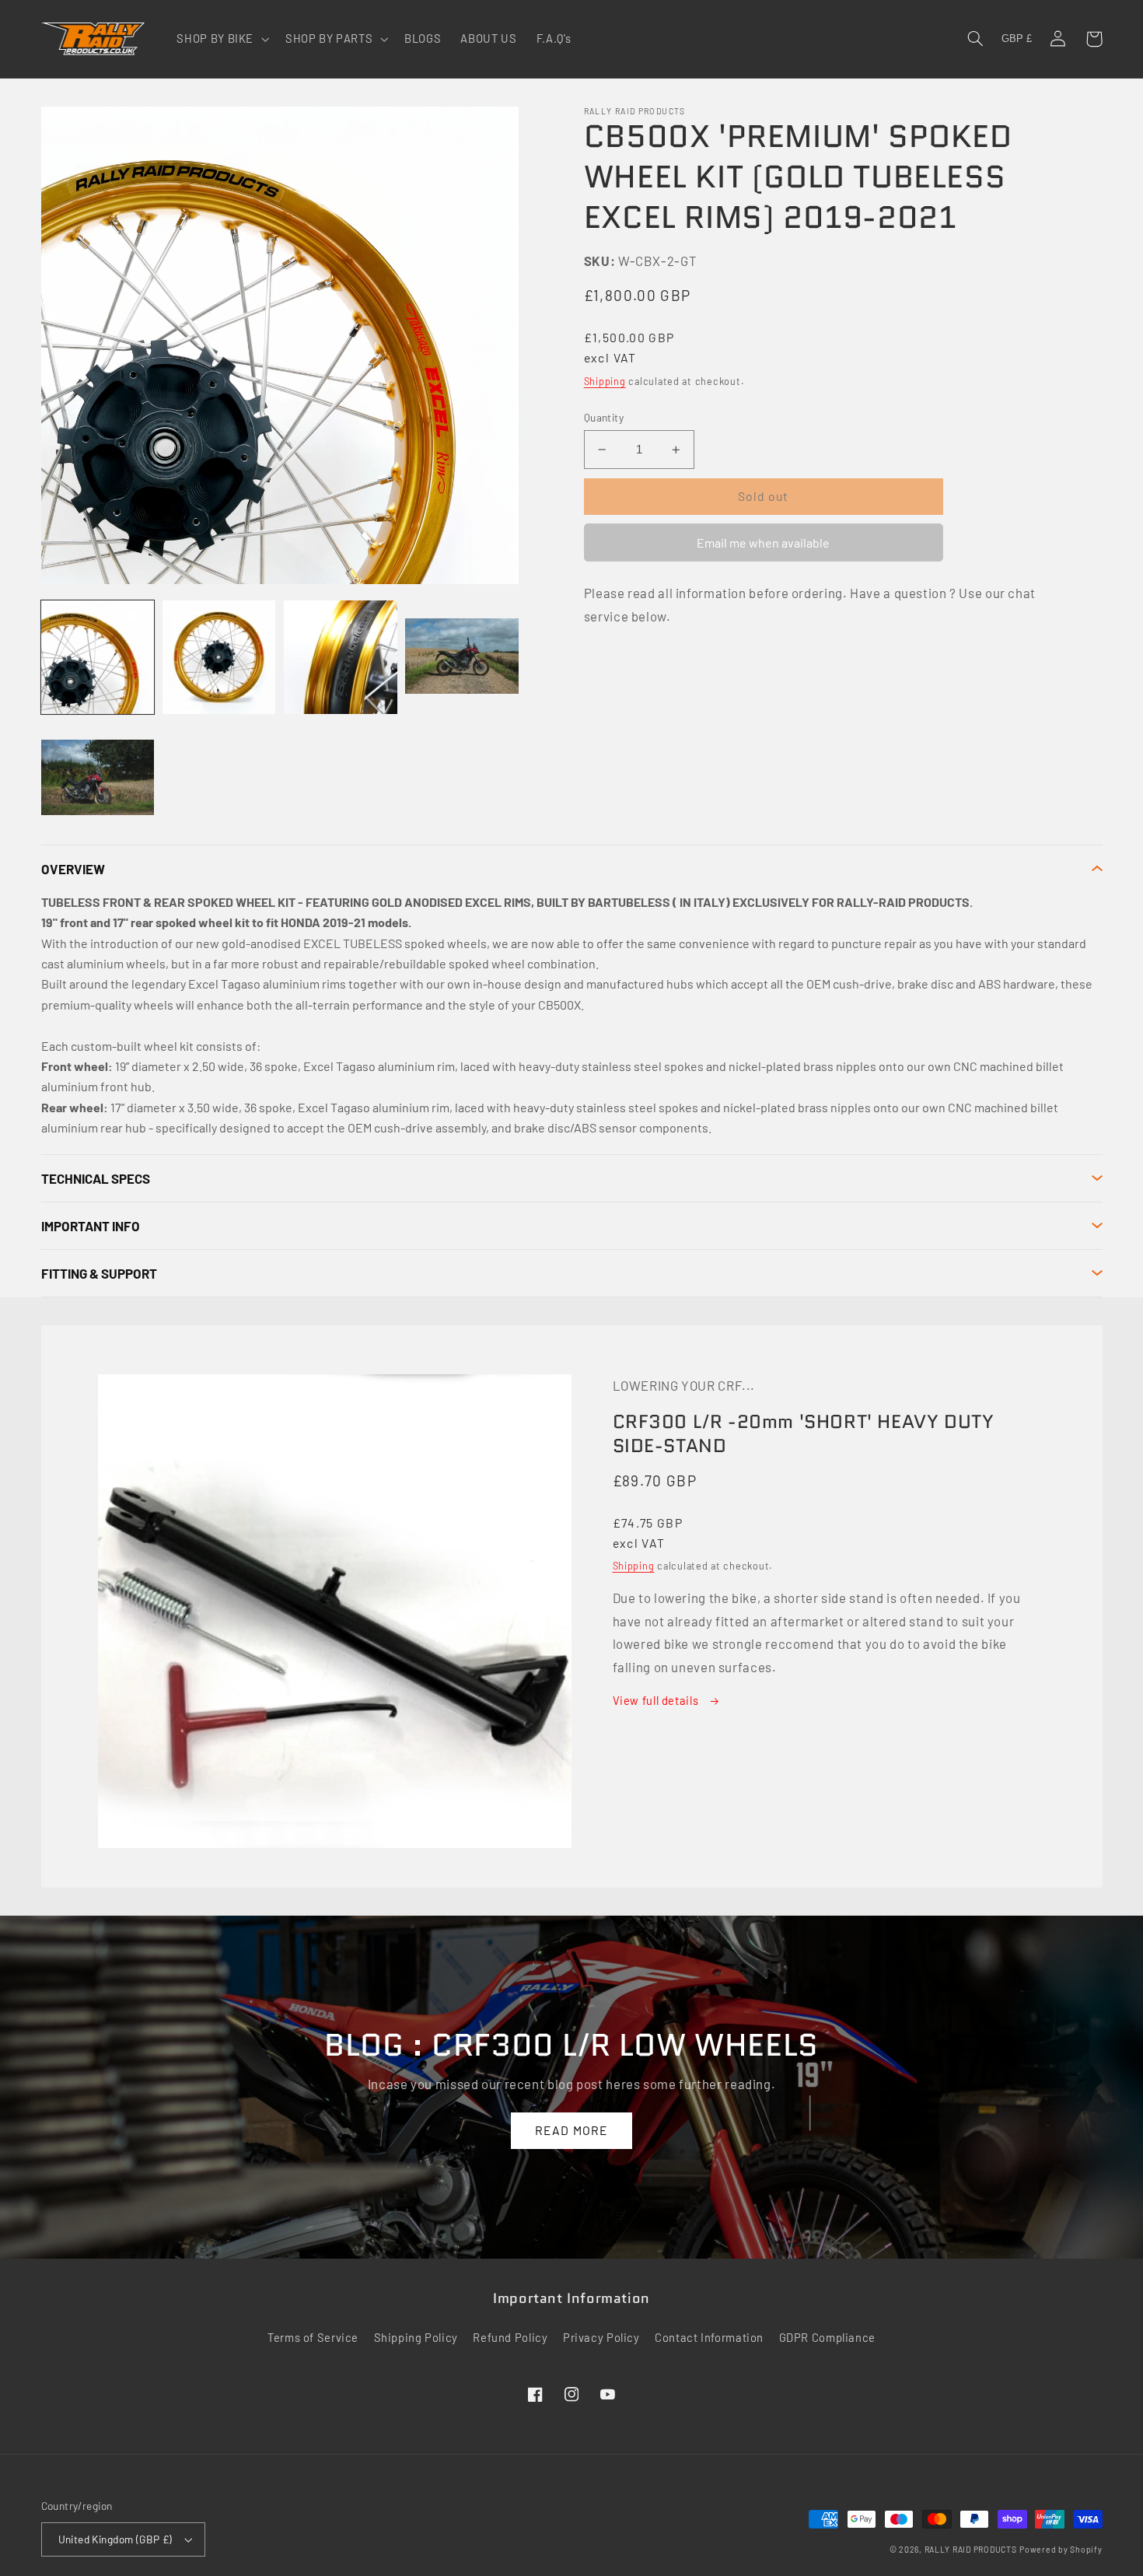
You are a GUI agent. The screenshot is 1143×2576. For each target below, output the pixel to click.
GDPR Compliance (827, 2337)
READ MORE (571, 2130)
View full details (657, 1700)
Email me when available (763, 542)
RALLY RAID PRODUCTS (971, 2549)
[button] (222, 39)
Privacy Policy (601, 2337)
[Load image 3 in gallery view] (341, 657)
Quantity (604, 417)
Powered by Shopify (1061, 2549)
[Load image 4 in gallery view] (462, 657)
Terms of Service (313, 2337)
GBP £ (1017, 39)
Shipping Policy (416, 2337)
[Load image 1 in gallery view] (98, 657)
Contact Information (709, 2337)
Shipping (605, 381)
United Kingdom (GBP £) (115, 2539)
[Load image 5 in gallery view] (98, 779)
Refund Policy (510, 2337)
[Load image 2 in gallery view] (219, 657)
